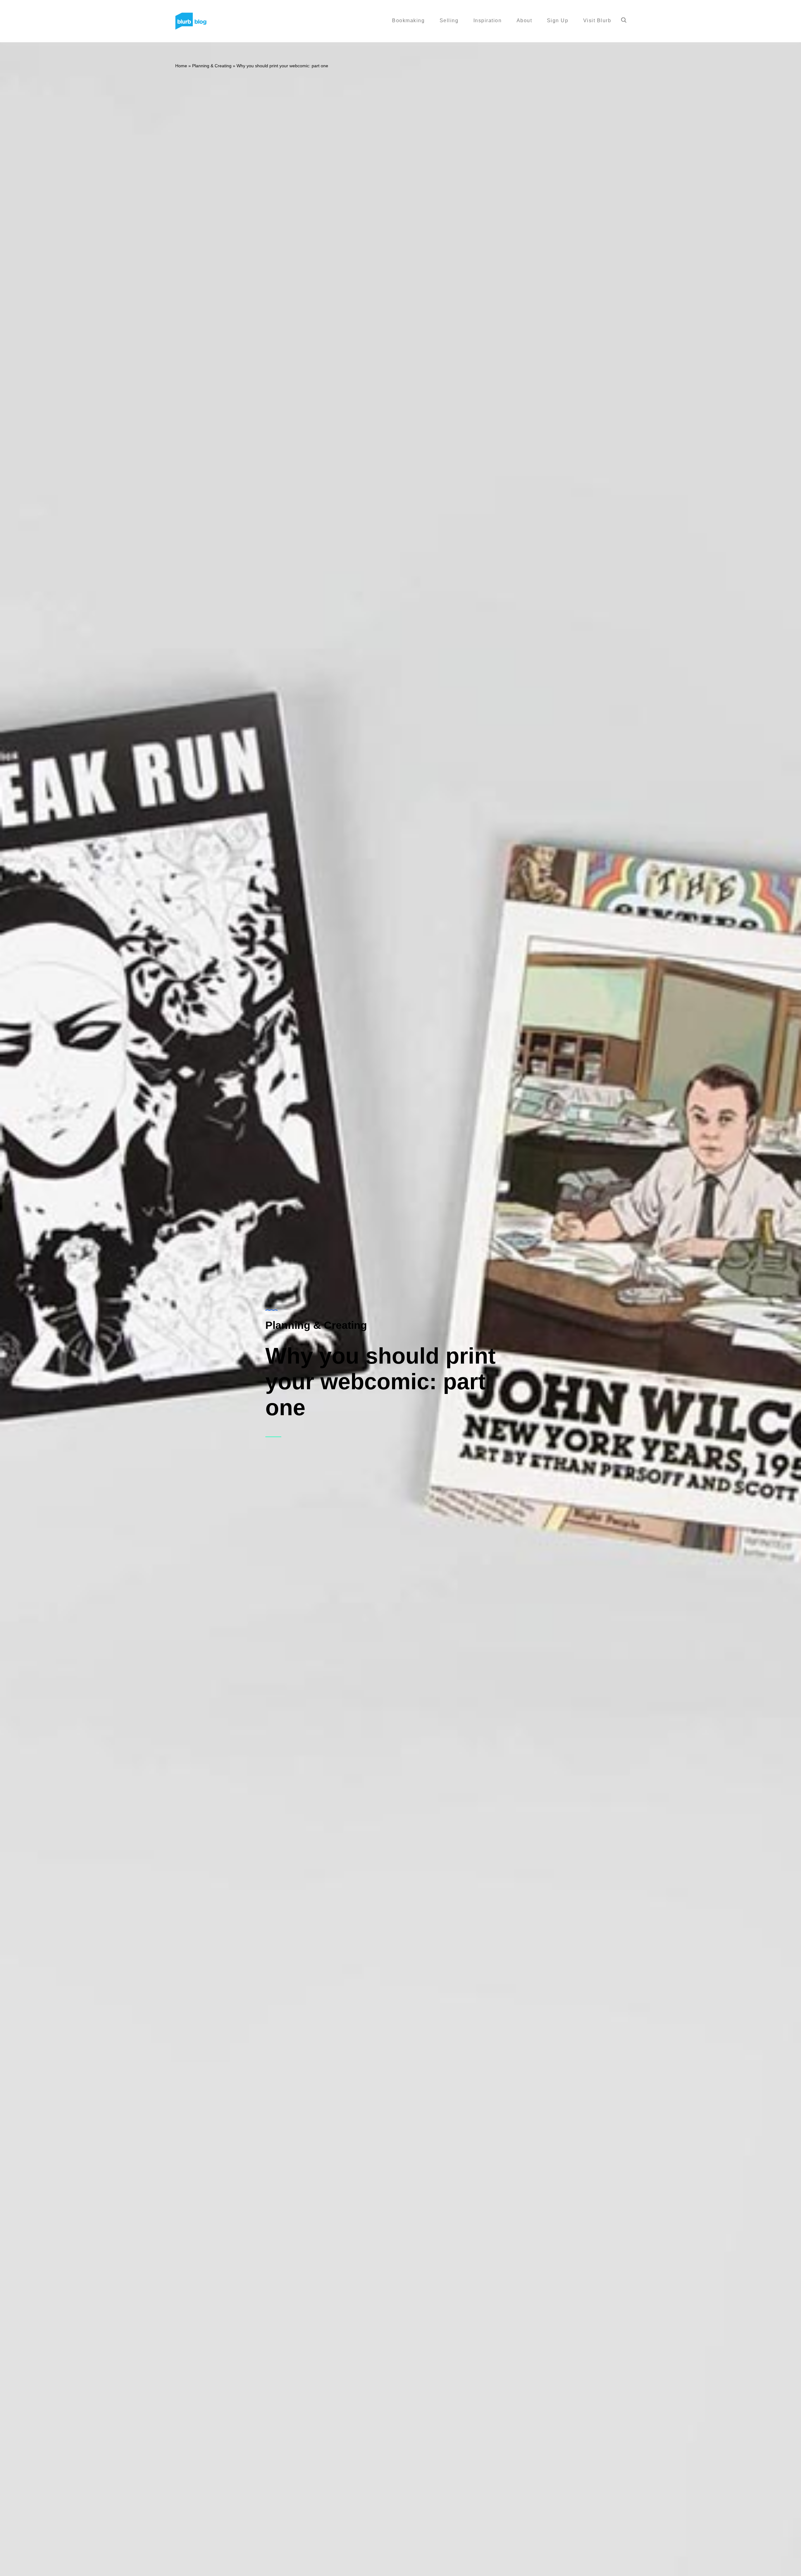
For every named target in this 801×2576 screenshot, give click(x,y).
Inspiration (488, 20)
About (524, 20)
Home (181, 66)
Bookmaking (408, 20)
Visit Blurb (597, 20)
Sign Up (558, 20)
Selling (449, 20)
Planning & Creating (212, 66)
